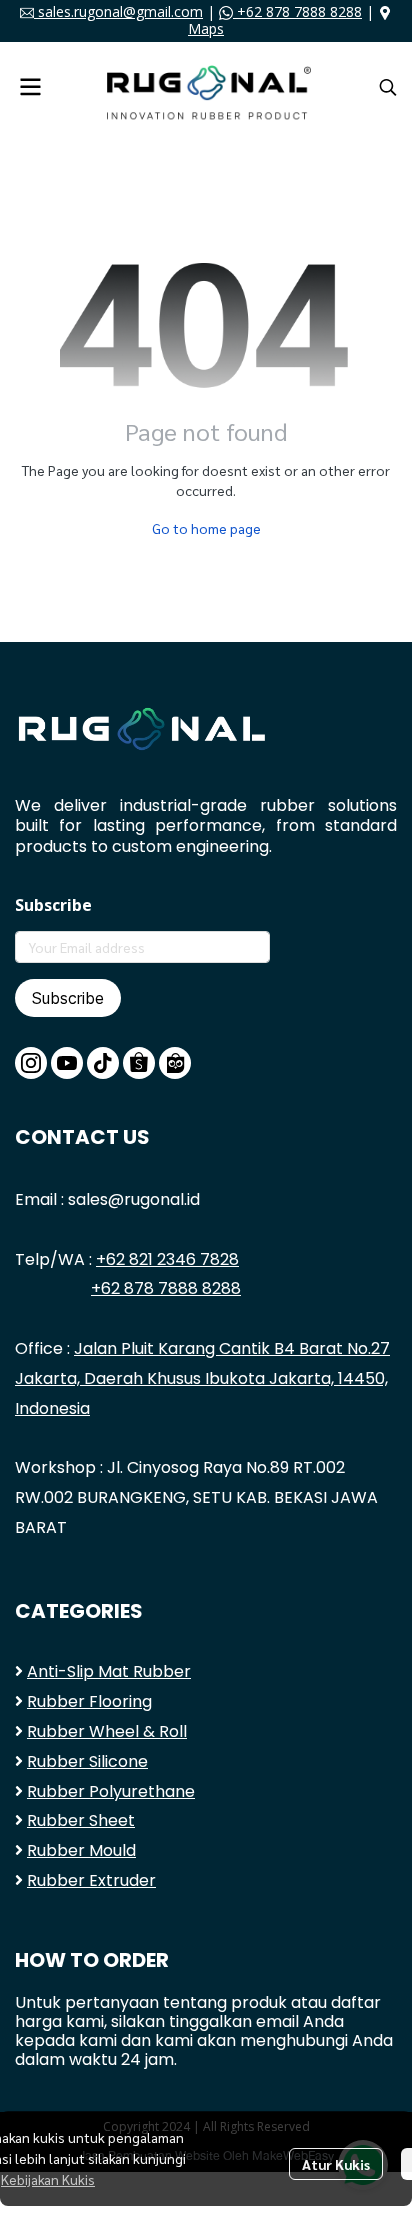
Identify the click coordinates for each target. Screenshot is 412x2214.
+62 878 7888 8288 (297, 11)
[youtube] (67, 1063)
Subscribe (68, 998)
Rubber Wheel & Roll (107, 1731)
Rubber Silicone (87, 1761)
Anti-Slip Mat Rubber (109, 1671)
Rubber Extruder (91, 1880)
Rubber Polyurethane (111, 1791)
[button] (388, 87)
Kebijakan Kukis (48, 2179)
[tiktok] (103, 1063)
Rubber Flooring (89, 1701)
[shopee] (139, 1063)
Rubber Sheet (81, 1820)
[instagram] (31, 1063)
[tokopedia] (175, 1063)
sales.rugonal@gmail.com (118, 11)
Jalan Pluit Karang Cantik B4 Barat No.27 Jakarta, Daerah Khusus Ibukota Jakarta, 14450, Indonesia (202, 1378)
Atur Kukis (336, 2164)
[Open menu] (30, 87)
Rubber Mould (81, 1850)
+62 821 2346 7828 (167, 1259)
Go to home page (206, 528)
